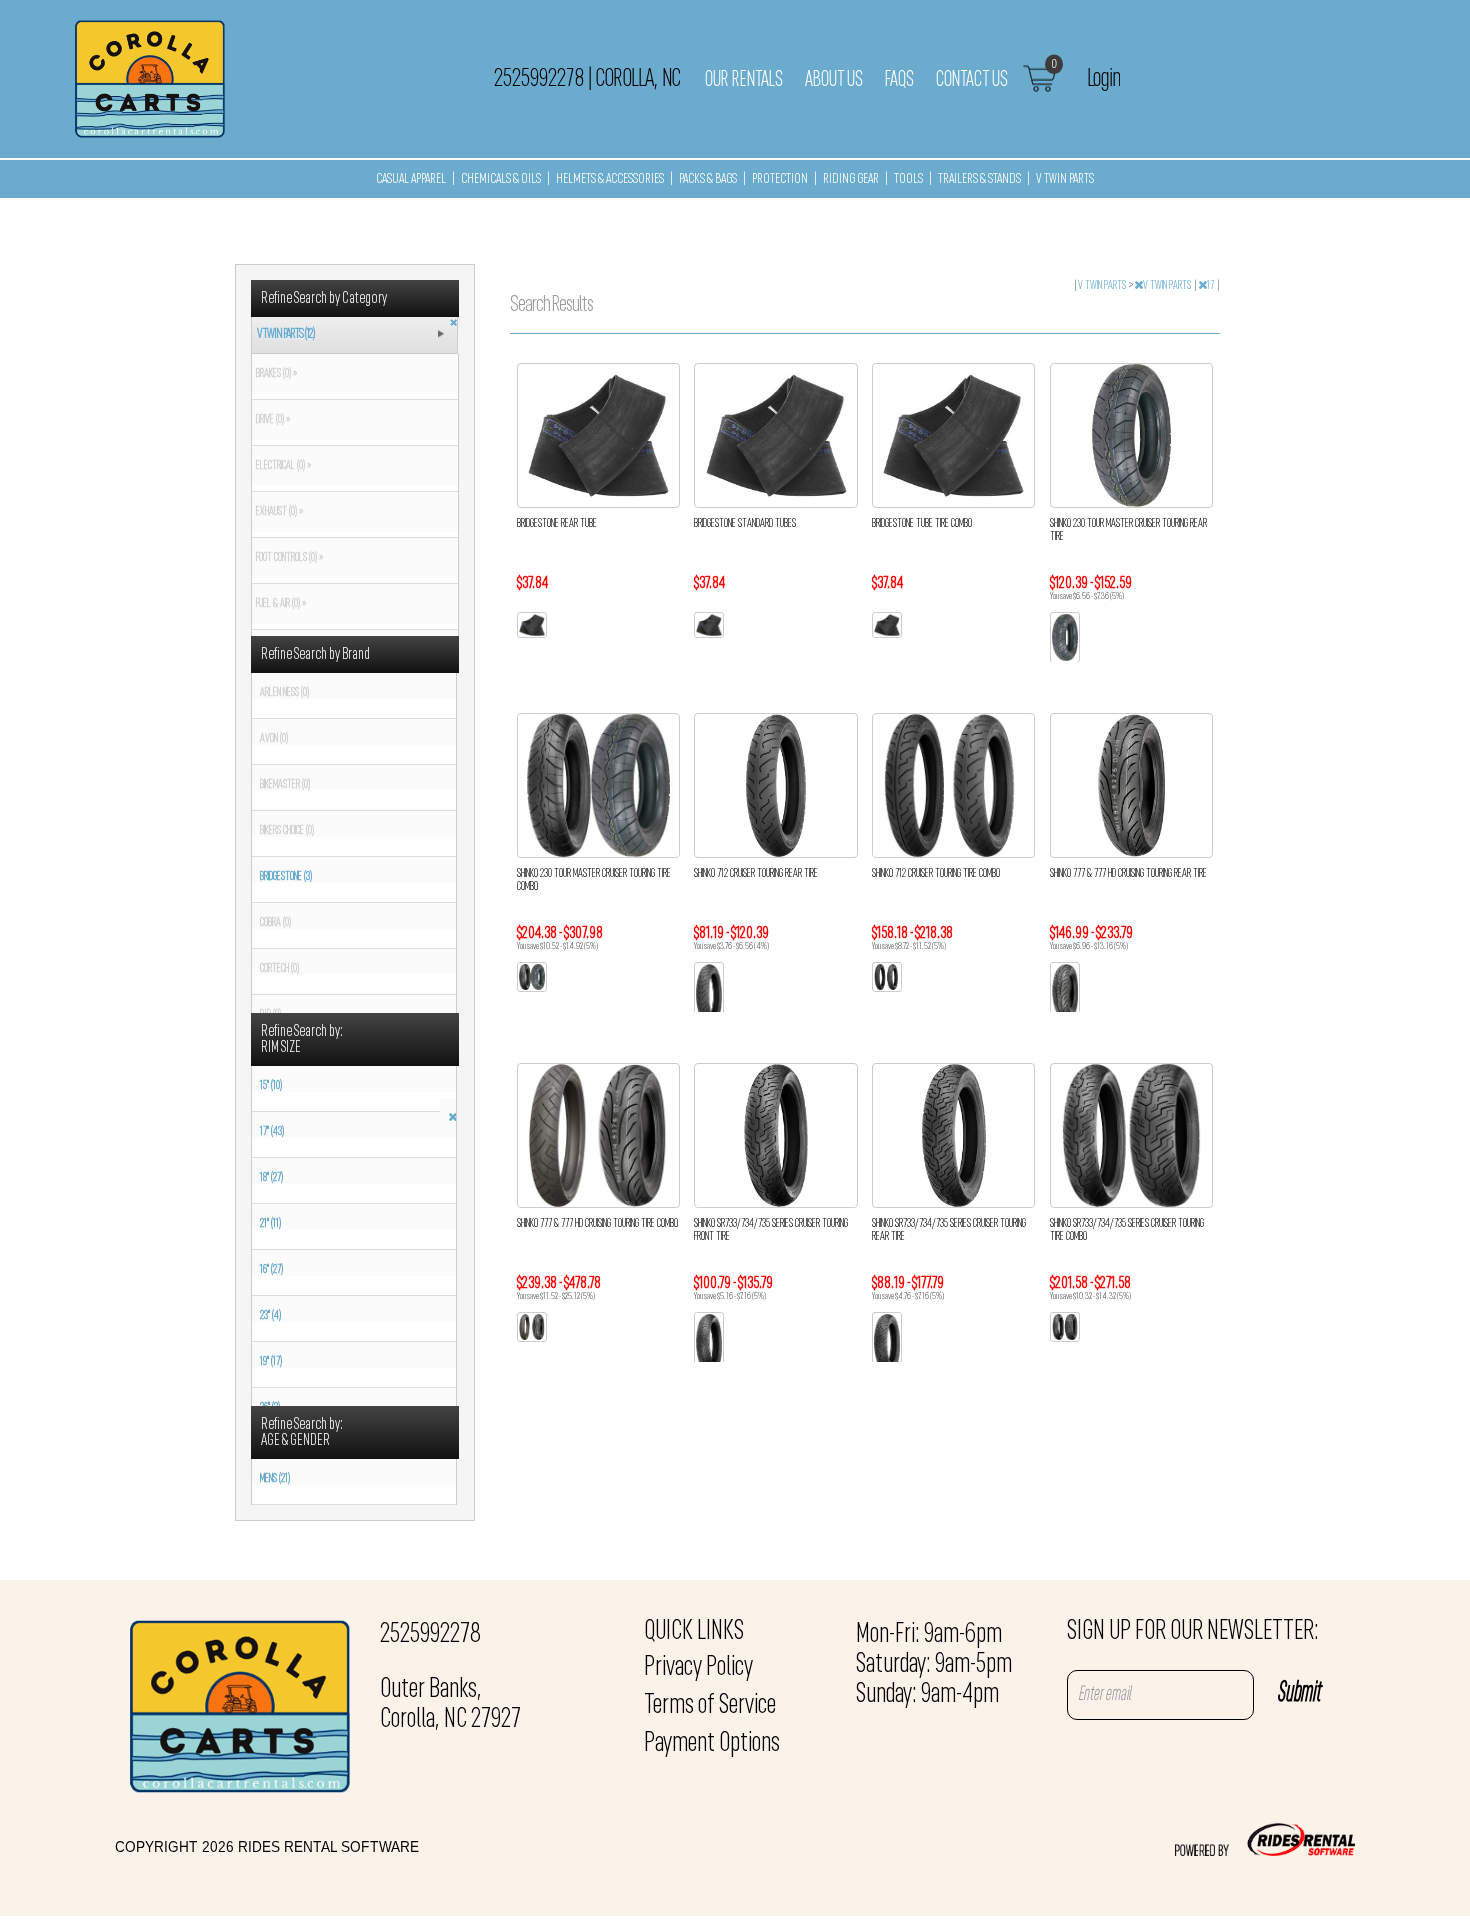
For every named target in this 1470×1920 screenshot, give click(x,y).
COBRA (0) (275, 923)
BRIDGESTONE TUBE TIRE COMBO (922, 524)
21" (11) (270, 1224)
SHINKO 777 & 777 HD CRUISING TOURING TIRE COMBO (597, 1224)
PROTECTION (780, 179)
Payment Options (712, 1744)
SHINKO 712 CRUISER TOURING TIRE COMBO (936, 874)
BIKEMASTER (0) (285, 785)
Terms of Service (710, 1706)
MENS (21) (275, 1479)
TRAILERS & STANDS (979, 179)
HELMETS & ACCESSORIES (610, 179)
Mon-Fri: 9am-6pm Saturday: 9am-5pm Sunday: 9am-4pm (934, 1665)
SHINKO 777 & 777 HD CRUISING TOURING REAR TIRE (1128, 874)
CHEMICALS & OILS (501, 179)
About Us (834, 80)
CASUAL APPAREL (411, 179)
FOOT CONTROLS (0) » (287, 558)
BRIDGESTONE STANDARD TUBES (745, 524)
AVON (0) (274, 739)
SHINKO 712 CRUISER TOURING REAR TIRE (756, 874)
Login (1103, 79)
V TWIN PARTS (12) (286, 334)
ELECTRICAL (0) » (281, 466)
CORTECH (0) (279, 969)
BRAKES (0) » (274, 374)
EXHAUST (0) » (277, 512)
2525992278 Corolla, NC (587, 79)
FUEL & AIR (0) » (279, 604)
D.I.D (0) (270, 1015)
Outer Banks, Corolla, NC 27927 (450, 1705)
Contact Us (972, 80)
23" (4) (270, 1316)
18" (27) (271, 1178)
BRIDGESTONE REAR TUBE (557, 524)
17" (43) (272, 1132)
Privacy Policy (698, 1668)
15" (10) (271, 1086)
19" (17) (271, 1362)
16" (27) (271, 1270)
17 (1211, 286)
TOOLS (908, 179)
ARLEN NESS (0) (284, 693)
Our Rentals (744, 80)
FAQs (899, 80)
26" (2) (270, 1408)
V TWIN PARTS (1065, 179)
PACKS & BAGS (708, 179)
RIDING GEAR (851, 179)
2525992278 (430, 1635)
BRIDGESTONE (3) (286, 877)
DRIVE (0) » (271, 420)
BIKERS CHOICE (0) (287, 831)
